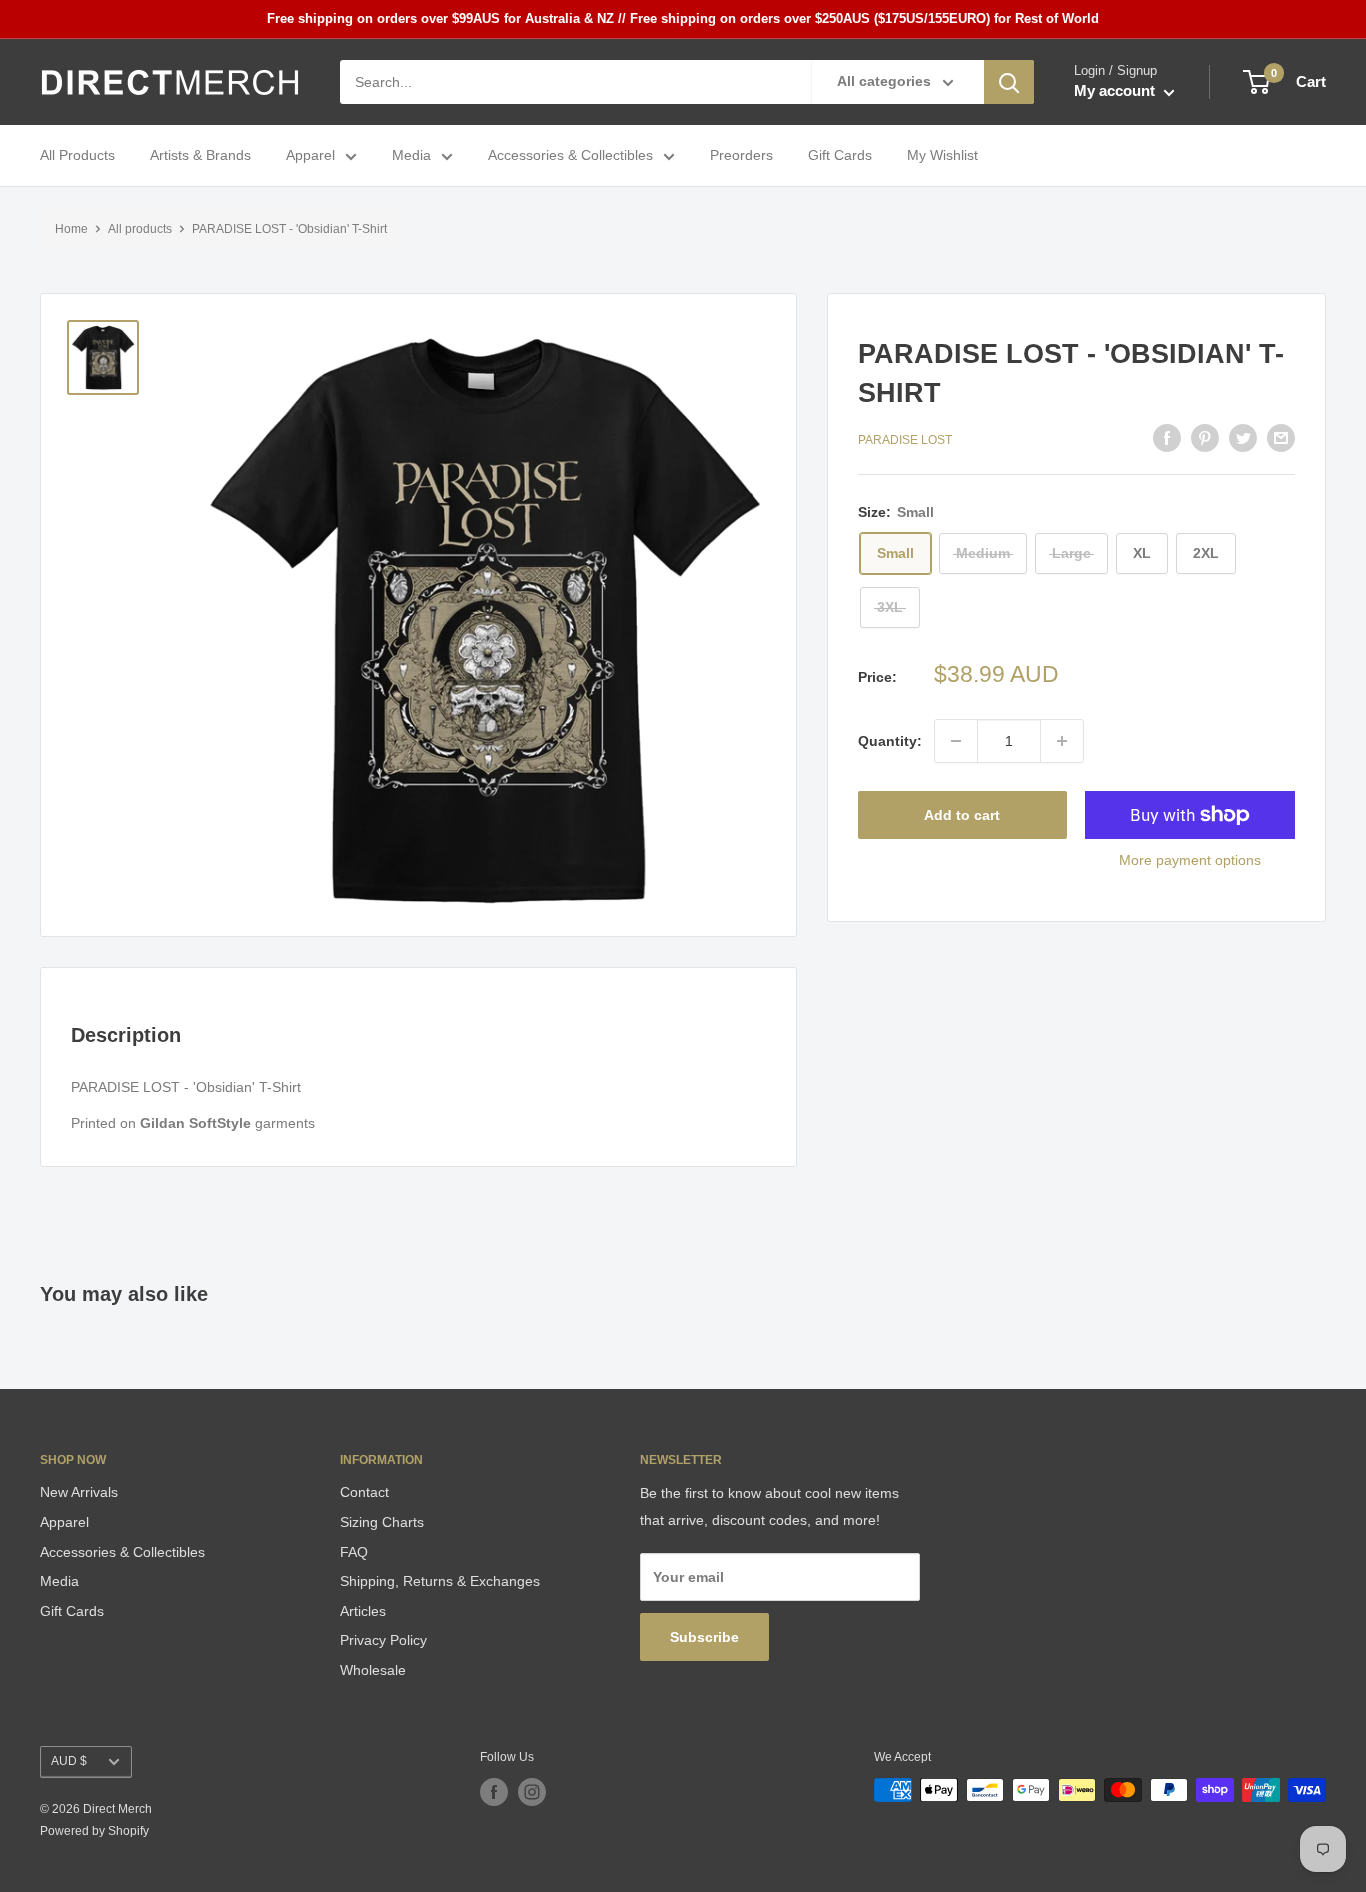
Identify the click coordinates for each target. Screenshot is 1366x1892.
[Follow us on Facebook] (494, 1792)
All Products (77, 156)
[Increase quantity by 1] (1062, 741)
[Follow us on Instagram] (532, 1792)
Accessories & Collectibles (570, 156)
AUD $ (69, 1761)
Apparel (310, 156)
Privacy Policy (383, 1640)
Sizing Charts (382, 1522)
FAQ (354, 1552)
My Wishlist (942, 156)
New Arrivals (79, 1492)
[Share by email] (1281, 438)
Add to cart (962, 815)
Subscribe (704, 1637)
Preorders (741, 156)
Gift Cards (840, 156)
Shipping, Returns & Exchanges (440, 1581)
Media (411, 156)
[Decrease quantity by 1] (956, 741)
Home (71, 229)
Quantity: (890, 741)
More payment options (1190, 860)
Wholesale (373, 1670)
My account (1116, 91)
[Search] (1009, 82)
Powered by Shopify (94, 1831)
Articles (363, 1611)
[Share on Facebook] (1167, 438)
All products (140, 229)
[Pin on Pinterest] (1205, 438)
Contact (364, 1492)
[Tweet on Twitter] (1243, 438)
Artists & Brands (200, 156)
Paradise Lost (905, 440)
